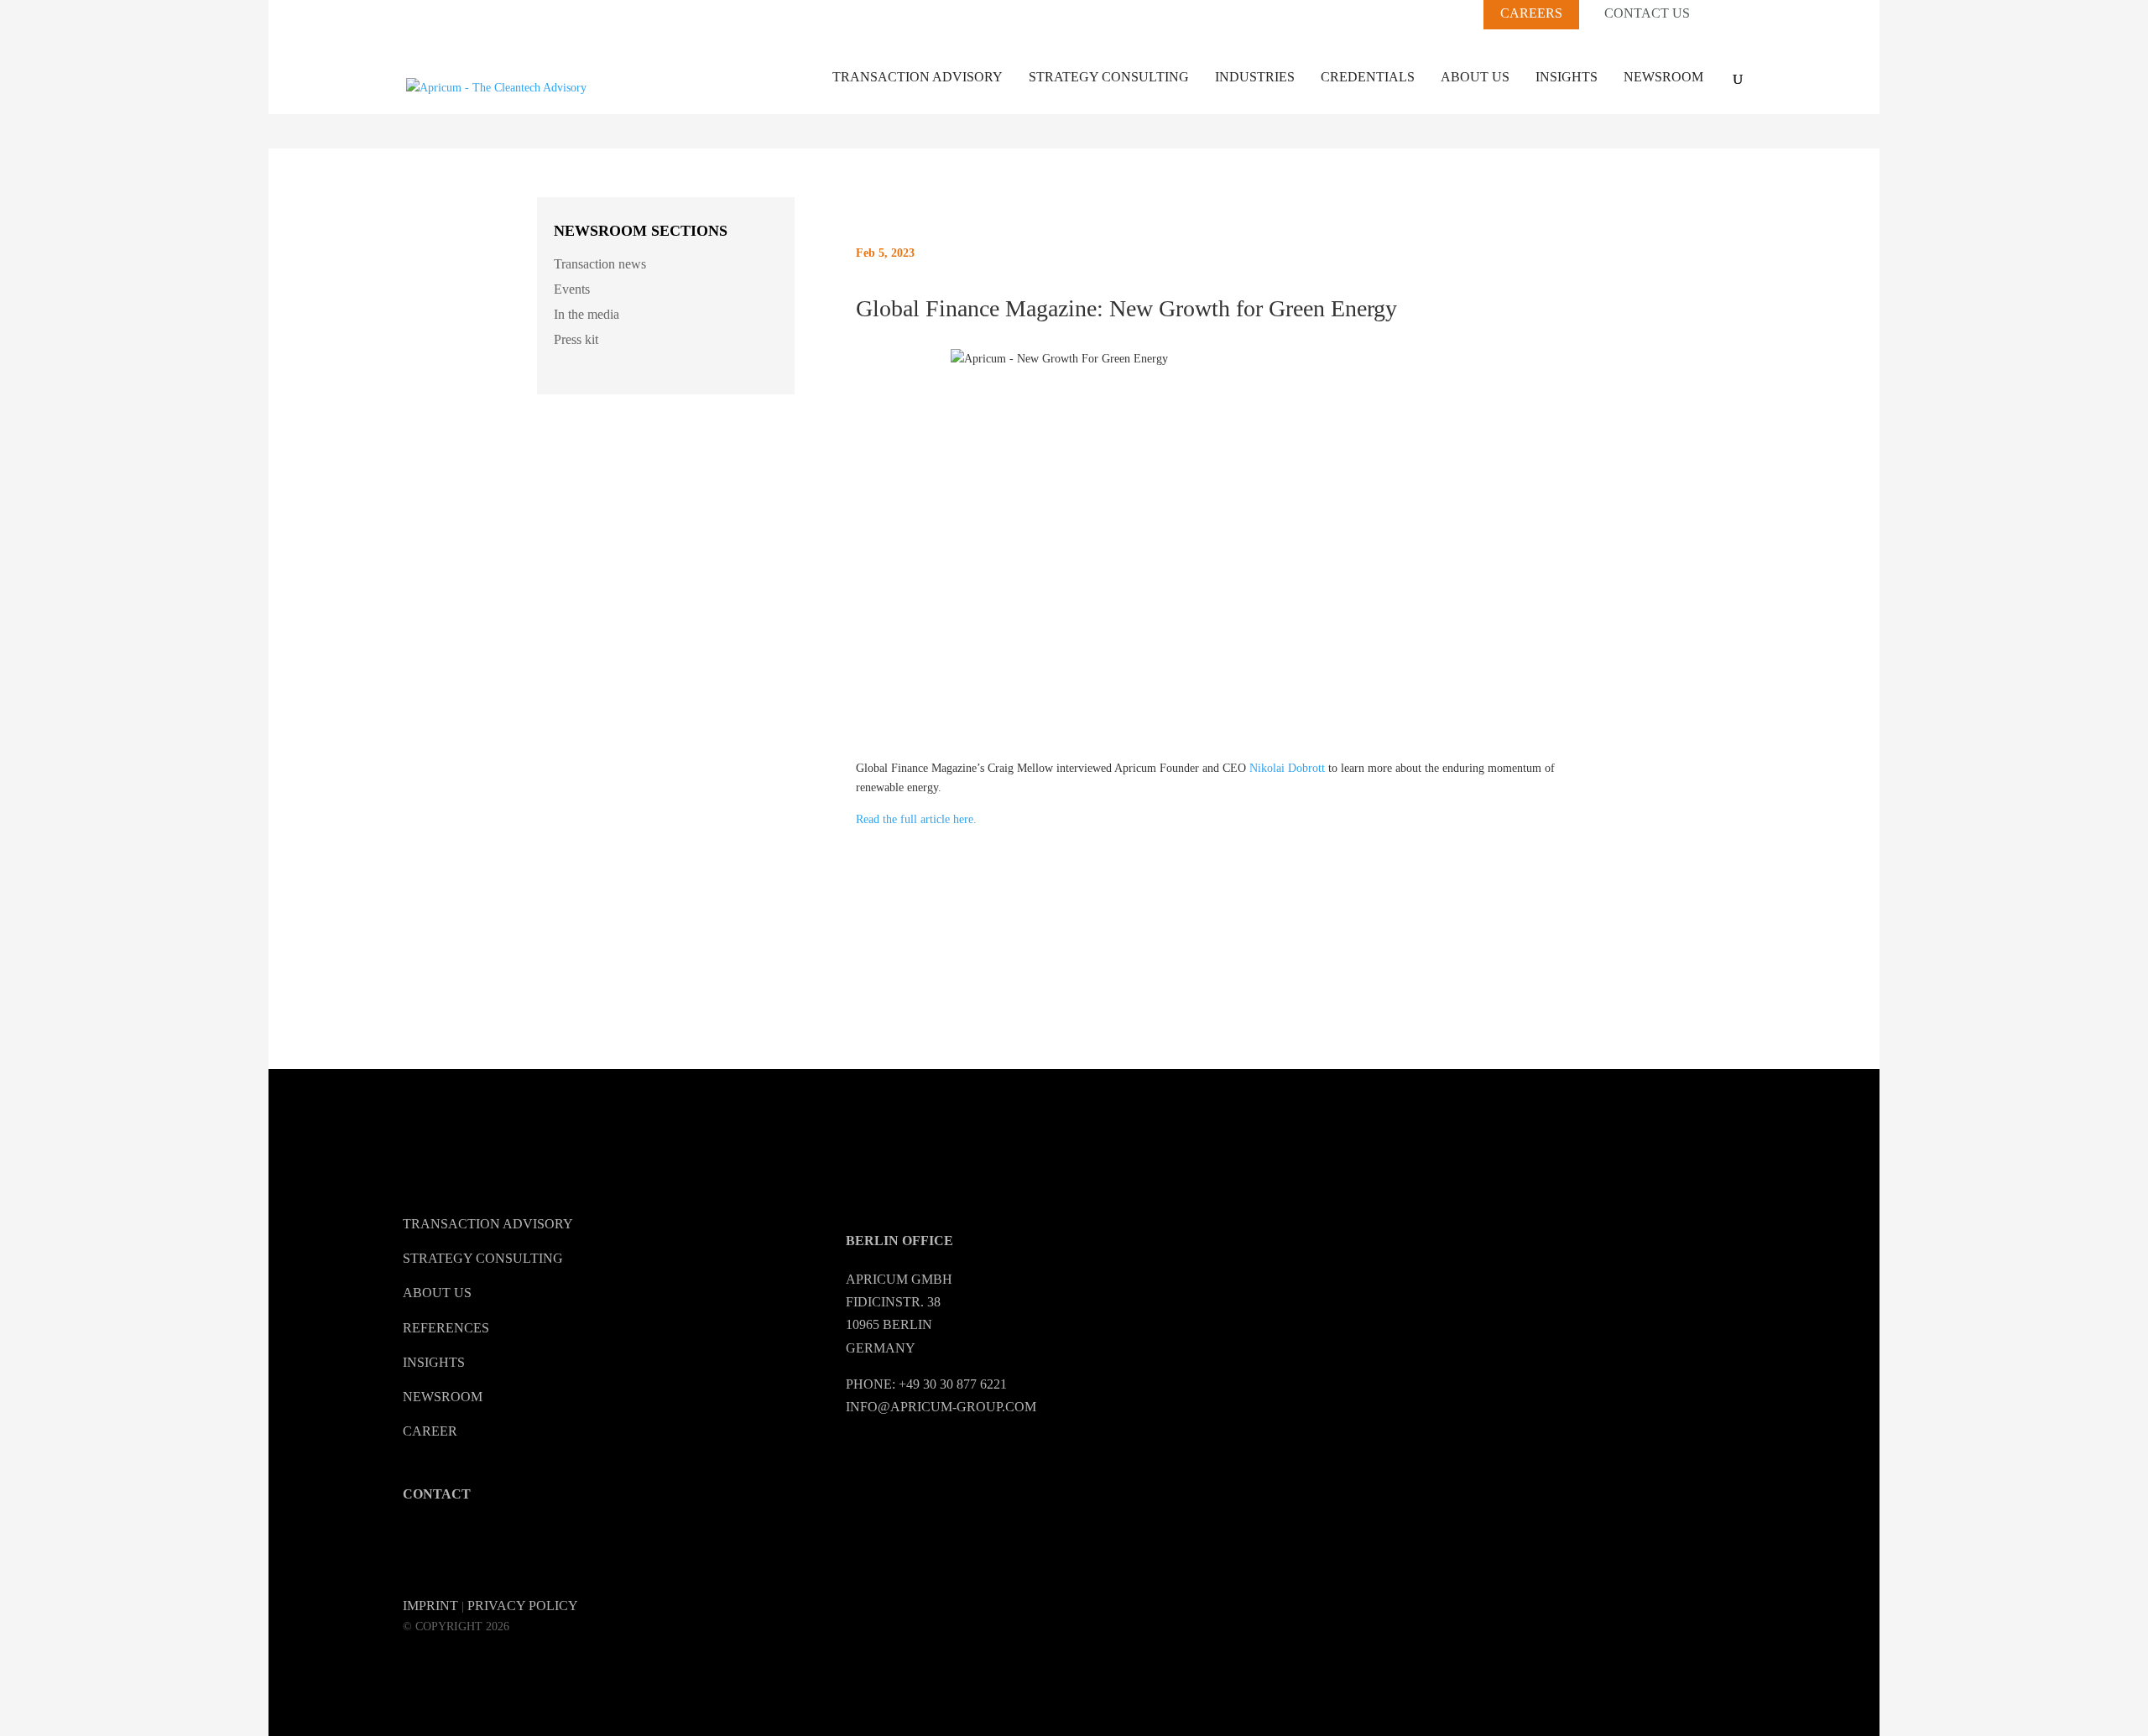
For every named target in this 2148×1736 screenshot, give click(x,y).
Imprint (430, 1606)
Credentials (1368, 77)
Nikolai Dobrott (1287, 768)
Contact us (1647, 13)
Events (572, 289)
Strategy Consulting (1109, 77)
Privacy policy (523, 1606)
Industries (1255, 77)
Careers (1531, 13)
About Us (1475, 77)
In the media (587, 314)
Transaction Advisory (918, 77)
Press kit (576, 339)
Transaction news (600, 264)
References (446, 1328)
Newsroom (1663, 77)
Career (430, 1431)
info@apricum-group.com (941, 1407)
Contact (437, 1494)
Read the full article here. (916, 819)
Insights (1567, 77)
